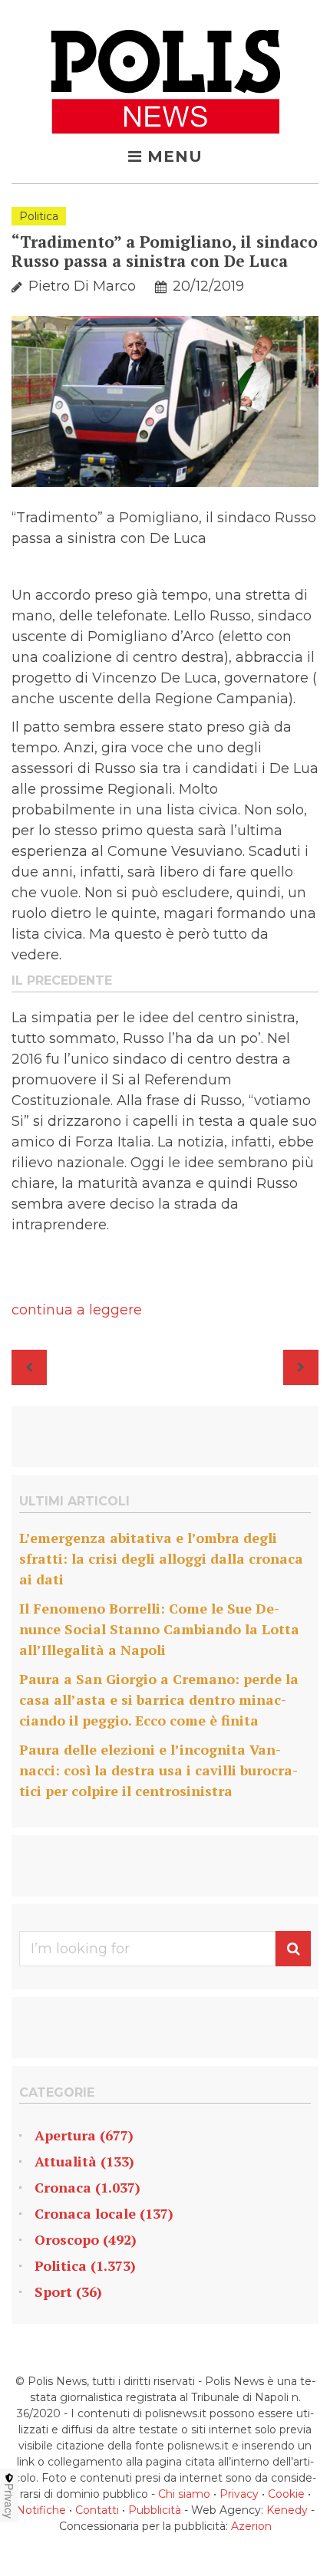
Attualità (66, 2161)
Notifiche (41, 2510)
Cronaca (63, 2187)
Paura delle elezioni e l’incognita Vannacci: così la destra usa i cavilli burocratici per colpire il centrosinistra (158, 1770)
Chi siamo (184, 2494)
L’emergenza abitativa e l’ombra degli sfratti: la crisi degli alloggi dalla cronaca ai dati (161, 1558)
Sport (53, 2291)
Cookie (286, 2494)
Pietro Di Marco (82, 286)
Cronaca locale (85, 2213)
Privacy (239, 2494)
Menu (175, 156)
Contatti (97, 2510)
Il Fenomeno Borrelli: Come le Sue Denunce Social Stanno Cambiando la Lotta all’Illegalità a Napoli (159, 1629)
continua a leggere (77, 1310)
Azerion (251, 2526)
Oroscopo (67, 2239)
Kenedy (287, 2510)
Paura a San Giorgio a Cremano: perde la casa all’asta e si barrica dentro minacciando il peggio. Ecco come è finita (159, 1699)
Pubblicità (155, 2510)
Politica (39, 216)
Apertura (65, 2135)
